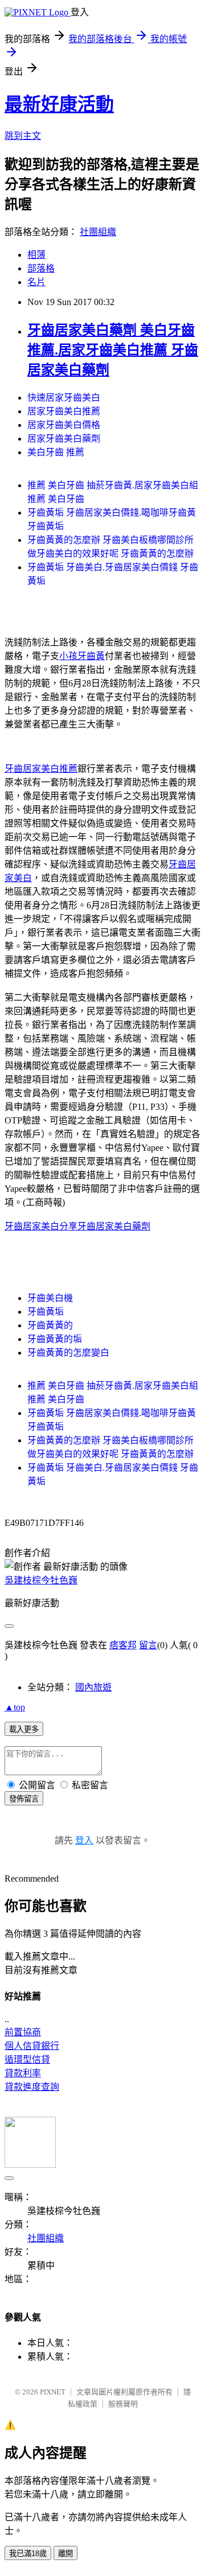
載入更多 (24, 1729)
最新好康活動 (59, 104)
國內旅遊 (93, 1687)
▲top (15, 1707)
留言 (148, 1645)
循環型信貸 (27, 2059)
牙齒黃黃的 (50, 1325)
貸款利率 (23, 2073)
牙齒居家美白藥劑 (114, 1226)
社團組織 (98, 232)
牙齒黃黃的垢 (55, 1339)
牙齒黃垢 (46, 1312)
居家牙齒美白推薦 (64, 411)
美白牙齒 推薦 (56, 452)
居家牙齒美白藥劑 (64, 439)
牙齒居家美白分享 (41, 1226)
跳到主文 (23, 136)
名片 (36, 282)
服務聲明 (123, 2404)
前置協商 (23, 2032)
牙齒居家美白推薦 (41, 769)
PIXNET (53, 2392)
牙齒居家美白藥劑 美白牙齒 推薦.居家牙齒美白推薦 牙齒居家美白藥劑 (113, 350)
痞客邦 (123, 1645)
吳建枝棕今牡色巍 (41, 1580)
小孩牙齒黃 (82, 656)
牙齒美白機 (50, 1298)
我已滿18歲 (28, 2554)
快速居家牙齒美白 (64, 398)
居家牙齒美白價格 (64, 425)
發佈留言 (24, 1799)
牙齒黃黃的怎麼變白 (68, 1353)
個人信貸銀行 (32, 2046)
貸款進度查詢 (32, 2087)
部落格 (41, 268)
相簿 (36, 255)
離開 (65, 2554)
